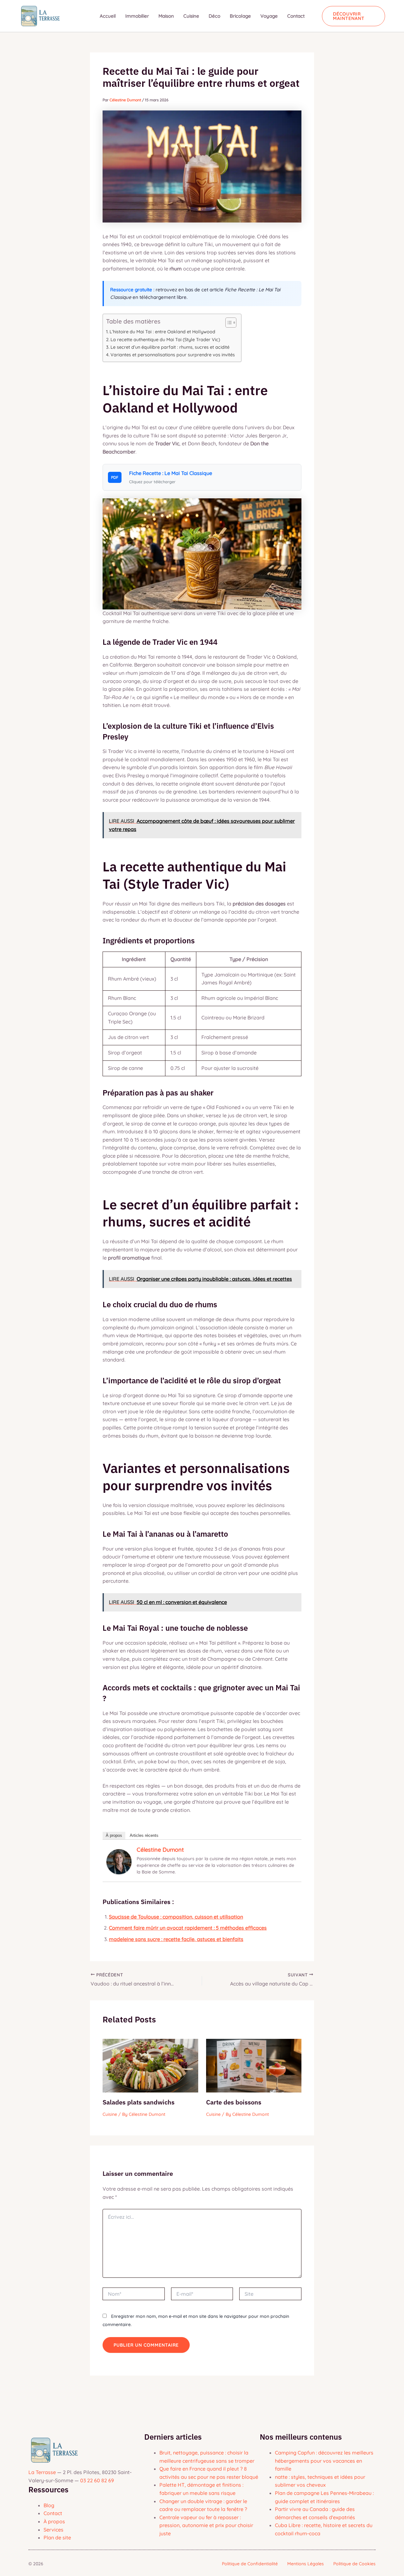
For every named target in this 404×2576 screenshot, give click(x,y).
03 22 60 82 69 (97, 2480)
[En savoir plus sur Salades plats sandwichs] (150, 2065)
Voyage (269, 16)
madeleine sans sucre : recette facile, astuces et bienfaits (176, 1939)
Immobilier (137, 16)
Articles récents (144, 1835)
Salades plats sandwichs (139, 2102)
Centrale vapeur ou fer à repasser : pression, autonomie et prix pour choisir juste (206, 2525)
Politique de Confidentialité (250, 2564)
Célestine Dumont (160, 1850)
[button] (354, 16)
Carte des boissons (234, 2102)
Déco (214, 16)
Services (53, 2530)
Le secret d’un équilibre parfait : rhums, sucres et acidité (170, 347)
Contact (296, 16)
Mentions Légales (306, 2564)
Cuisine (191, 16)
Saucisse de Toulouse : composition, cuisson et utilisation (176, 1917)
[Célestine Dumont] (119, 1861)
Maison (166, 16)
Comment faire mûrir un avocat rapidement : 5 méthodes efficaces (188, 1928)
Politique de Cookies (354, 2564)
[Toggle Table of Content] (228, 323)
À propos (114, 1835)
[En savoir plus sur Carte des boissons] (254, 2065)
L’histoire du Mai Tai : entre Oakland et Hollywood (162, 332)
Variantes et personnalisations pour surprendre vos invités (173, 355)
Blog (49, 2505)
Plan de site (57, 2537)
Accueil (108, 16)
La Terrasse (42, 2472)
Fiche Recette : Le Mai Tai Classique (171, 473)
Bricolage (240, 16)
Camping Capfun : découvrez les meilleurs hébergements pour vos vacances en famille (324, 2461)
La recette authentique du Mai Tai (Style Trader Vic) (165, 340)
